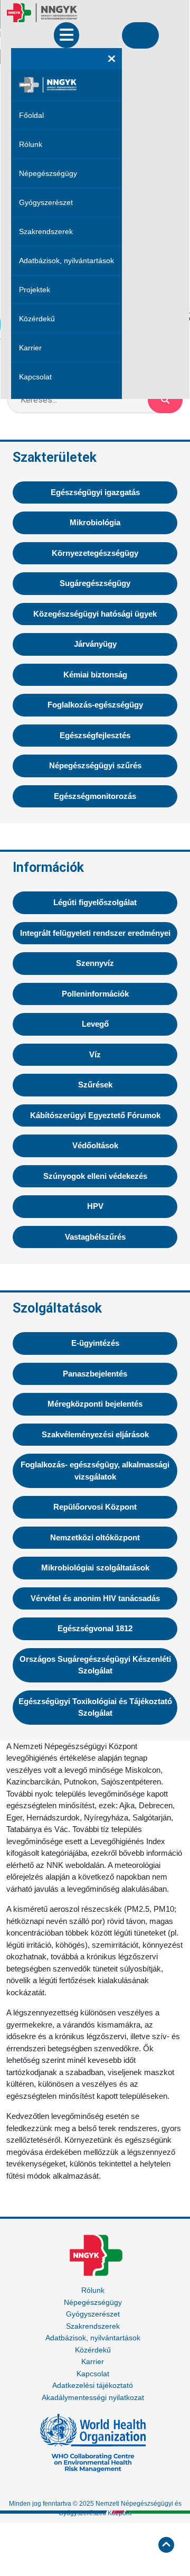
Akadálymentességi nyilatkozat (93, 2397)
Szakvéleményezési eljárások (95, 1434)
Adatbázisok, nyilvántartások (66, 261)
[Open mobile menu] (66, 35)
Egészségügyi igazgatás (95, 492)
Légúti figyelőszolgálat (95, 902)
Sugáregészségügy (95, 583)
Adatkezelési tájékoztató (93, 2385)
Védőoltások (95, 1145)
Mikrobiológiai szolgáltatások (95, 1568)
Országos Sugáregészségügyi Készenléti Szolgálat (95, 1665)
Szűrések (95, 1085)
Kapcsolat (35, 377)
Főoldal (31, 115)
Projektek (35, 290)
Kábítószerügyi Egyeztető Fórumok (95, 1115)
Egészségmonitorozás (95, 796)
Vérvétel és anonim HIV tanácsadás (95, 1598)
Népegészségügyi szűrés (95, 765)
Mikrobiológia (95, 522)
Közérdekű (37, 319)
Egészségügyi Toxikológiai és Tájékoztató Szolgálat (95, 1707)
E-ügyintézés (95, 1343)
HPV (95, 1206)
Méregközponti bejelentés (95, 1404)
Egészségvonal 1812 (95, 1628)
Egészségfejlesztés (95, 735)
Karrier (30, 348)
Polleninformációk (95, 994)
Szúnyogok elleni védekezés (95, 1176)
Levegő (95, 1024)
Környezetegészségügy (95, 553)
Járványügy (95, 644)
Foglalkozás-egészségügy (95, 705)
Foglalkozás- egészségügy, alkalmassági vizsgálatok (95, 1471)
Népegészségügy (48, 173)
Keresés (165, 400)
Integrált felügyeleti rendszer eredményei (95, 933)
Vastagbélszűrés (95, 1237)
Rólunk (31, 144)
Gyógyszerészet (46, 202)
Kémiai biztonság (95, 675)
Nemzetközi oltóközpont (95, 1537)
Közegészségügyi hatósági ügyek (95, 614)
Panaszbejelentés (95, 1374)
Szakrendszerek (46, 231)
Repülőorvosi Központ (95, 1507)
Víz (95, 1054)
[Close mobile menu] (112, 59)
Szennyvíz (95, 963)
